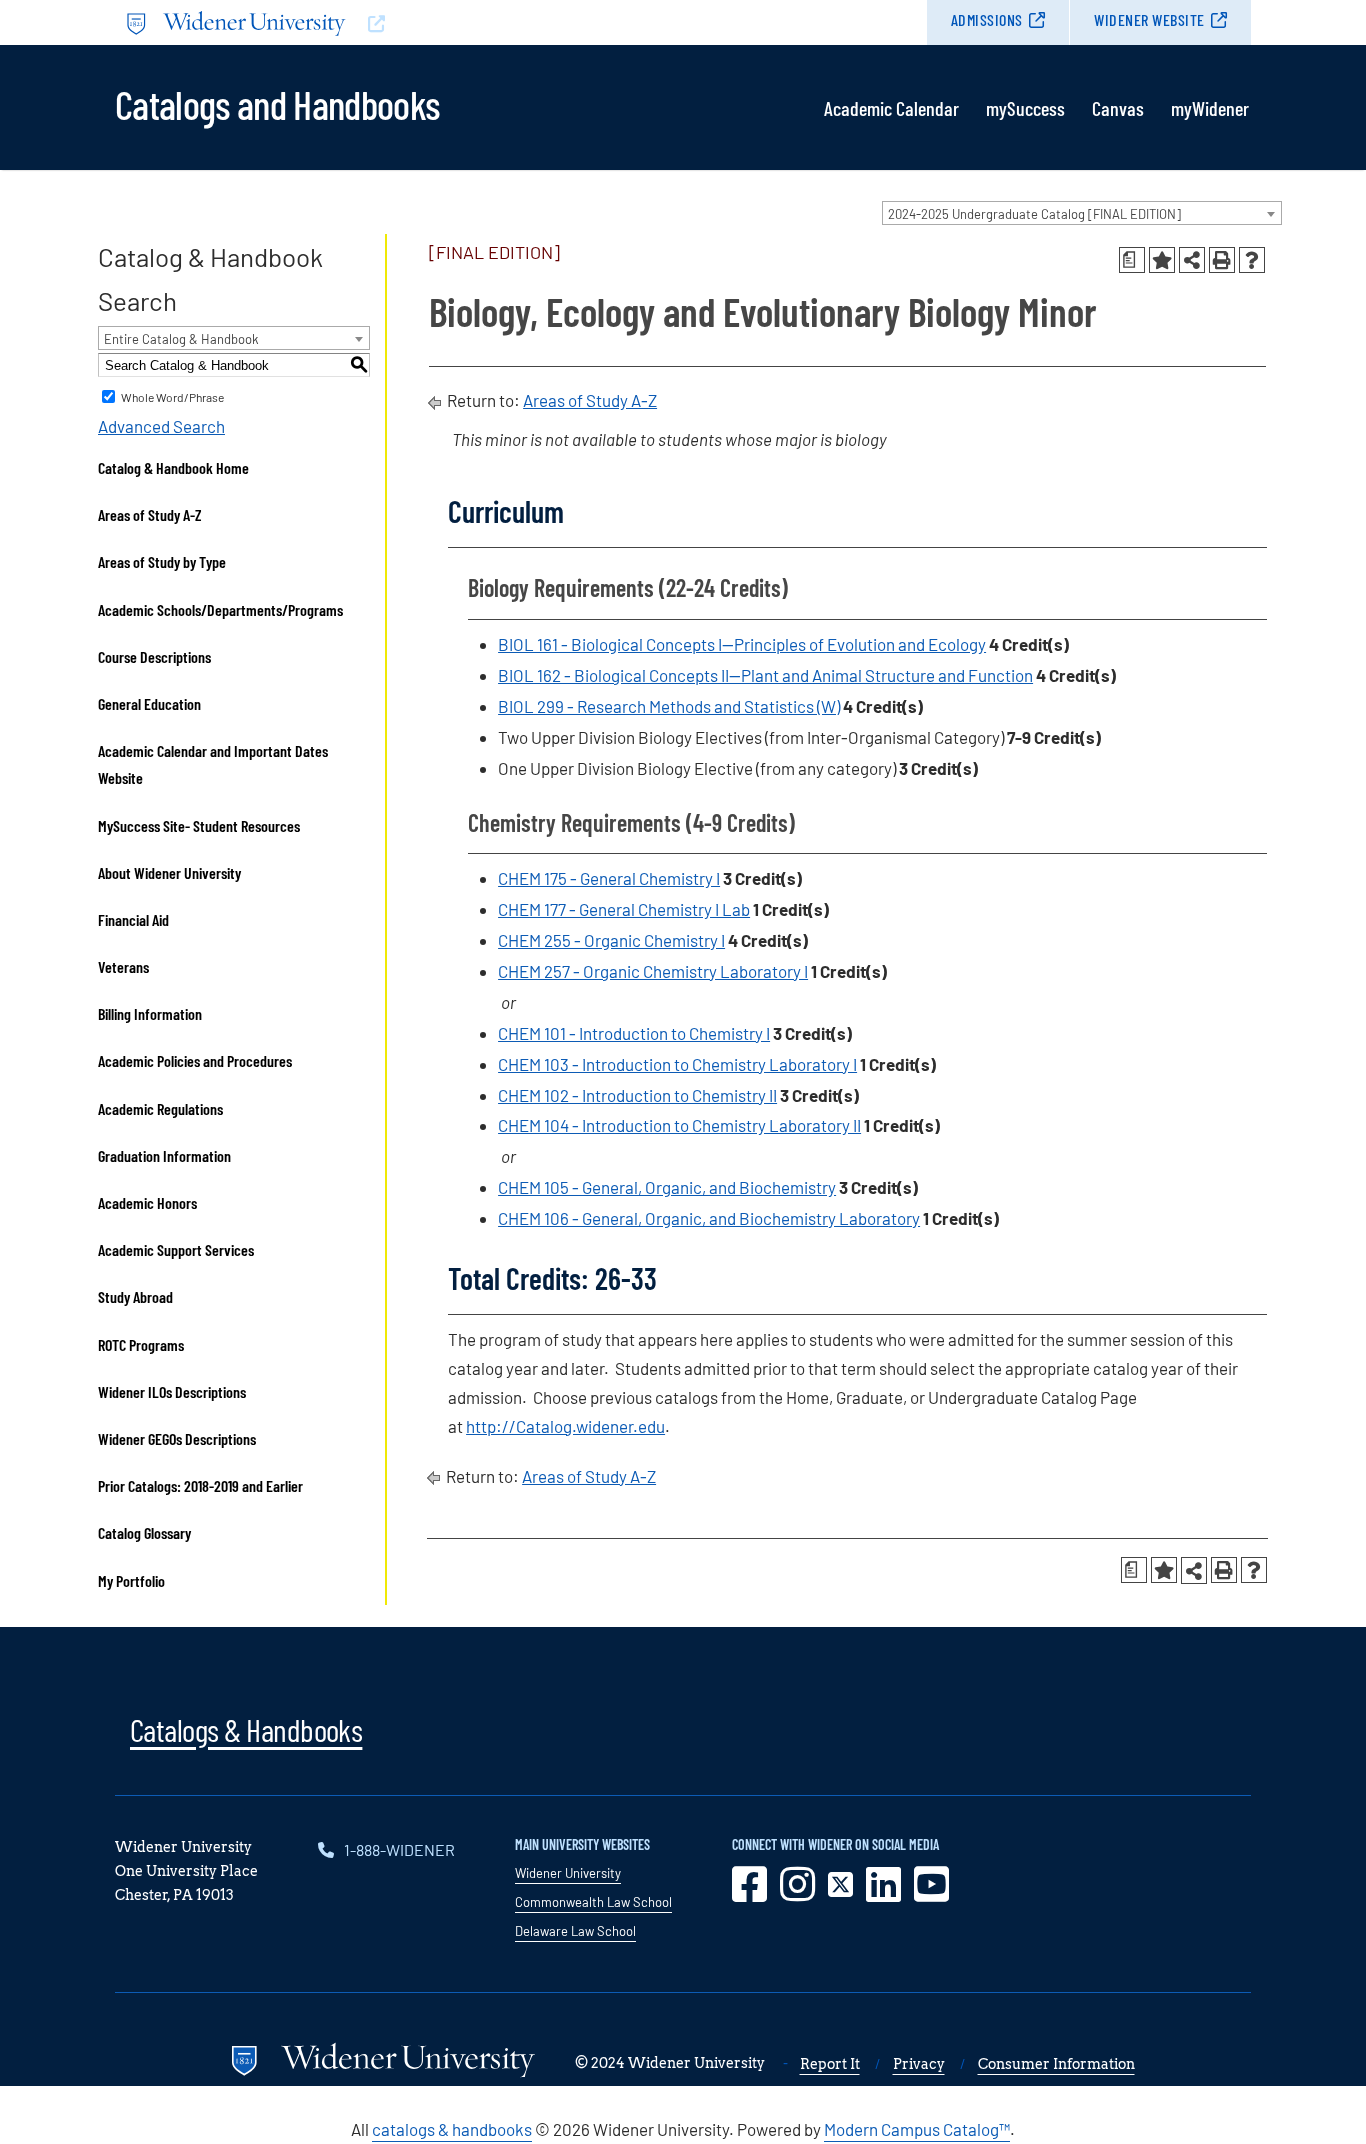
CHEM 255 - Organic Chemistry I (611, 940)
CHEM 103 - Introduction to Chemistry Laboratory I (677, 1064)
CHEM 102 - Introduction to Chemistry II (637, 1095)
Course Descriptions (154, 656)
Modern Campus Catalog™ (917, 2129)
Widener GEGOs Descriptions (177, 1438)
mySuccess (1025, 108)
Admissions (987, 19)
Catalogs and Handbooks (277, 103)
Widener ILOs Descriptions (172, 1391)
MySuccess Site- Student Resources (199, 825)
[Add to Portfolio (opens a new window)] (1162, 260)
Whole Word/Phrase (172, 397)
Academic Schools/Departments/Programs (220, 609)
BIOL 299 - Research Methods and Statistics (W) (669, 706)
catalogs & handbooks (452, 2129)
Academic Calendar (891, 108)
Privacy (919, 2064)
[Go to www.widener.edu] (399, 22)
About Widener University (169, 872)
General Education (149, 703)
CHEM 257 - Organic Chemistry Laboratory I (653, 971)
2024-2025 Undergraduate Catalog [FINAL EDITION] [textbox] (1034, 214)
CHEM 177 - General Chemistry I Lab (624, 909)
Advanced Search (161, 426)
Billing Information (150, 1013)
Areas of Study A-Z (150, 514)
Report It (830, 2064)
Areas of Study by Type (162, 561)
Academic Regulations (160, 1108)
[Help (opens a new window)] (1252, 260)
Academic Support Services (176, 1249)
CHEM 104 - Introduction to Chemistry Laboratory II (679, 1125)
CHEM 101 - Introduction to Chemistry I (634, 1033)
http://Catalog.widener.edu (565, 1426)
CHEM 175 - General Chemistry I (609, 878)
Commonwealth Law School (593, 1902)
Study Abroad (135, 1296)
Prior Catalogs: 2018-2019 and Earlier (200, 1485)
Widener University (568, 1873)
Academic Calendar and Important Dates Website (213, 764)
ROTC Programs (141, 1344)
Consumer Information (1056, 2064)
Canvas (1118, 108)
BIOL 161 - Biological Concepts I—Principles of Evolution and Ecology (742, 644)
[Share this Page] (1192, 260)
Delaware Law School (575, 1931)
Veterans (123, 966)
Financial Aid (133, 919)
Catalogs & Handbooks (246, 1729)
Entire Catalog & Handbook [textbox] (181, 339)
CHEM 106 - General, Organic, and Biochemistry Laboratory (709, 1218)
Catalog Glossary (144, 1532)
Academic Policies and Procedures (195, 1060)
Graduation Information (164, 1155)
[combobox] (1082, 213)
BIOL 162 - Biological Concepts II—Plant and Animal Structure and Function (765, 675)
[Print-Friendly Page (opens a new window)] (1222, 260)
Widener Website (1149, 19)
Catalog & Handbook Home (173, 467)
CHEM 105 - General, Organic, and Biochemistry (667, 1187)
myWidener (1210, 108)
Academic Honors (147, 1202)
